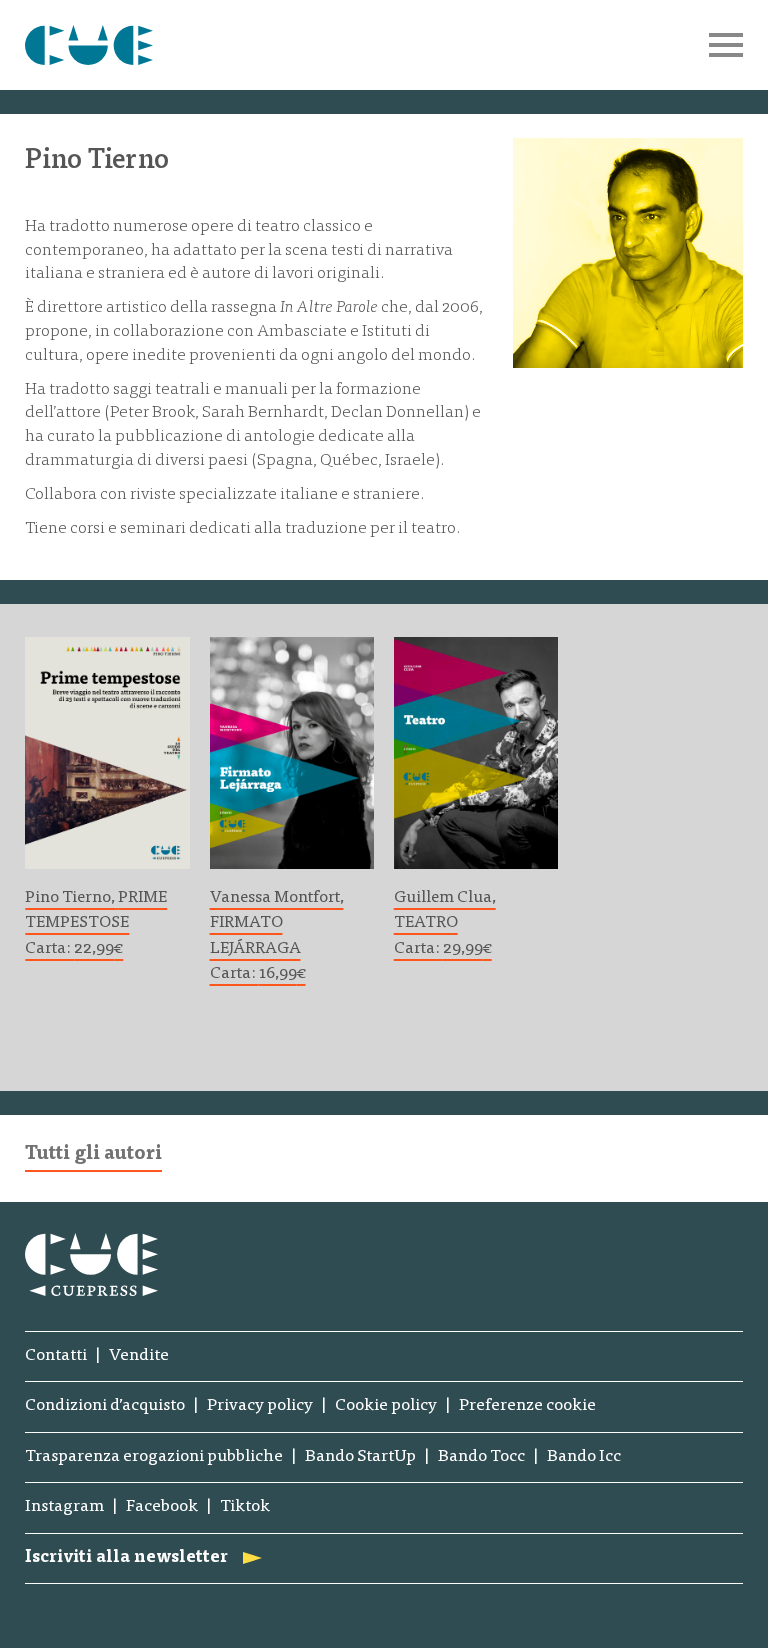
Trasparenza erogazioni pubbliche (154, 1457)
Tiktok (245, 1507)
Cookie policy (386, 1406)
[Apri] (726, 45)
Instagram (64, 1507)
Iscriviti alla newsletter (126, 1558)
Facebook (162, 1507)
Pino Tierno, (70, 898)
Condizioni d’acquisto (105, 1406)
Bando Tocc (481, 1457)
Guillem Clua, (445, 898)
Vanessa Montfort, (277, 898)
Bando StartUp (360, 1457)
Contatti (56, 1356)
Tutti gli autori (93, 1154)
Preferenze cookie (527, 1406)
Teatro (426, 923)
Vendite (139, 1356)
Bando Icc (584, 1457)
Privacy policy (260, 1406)
